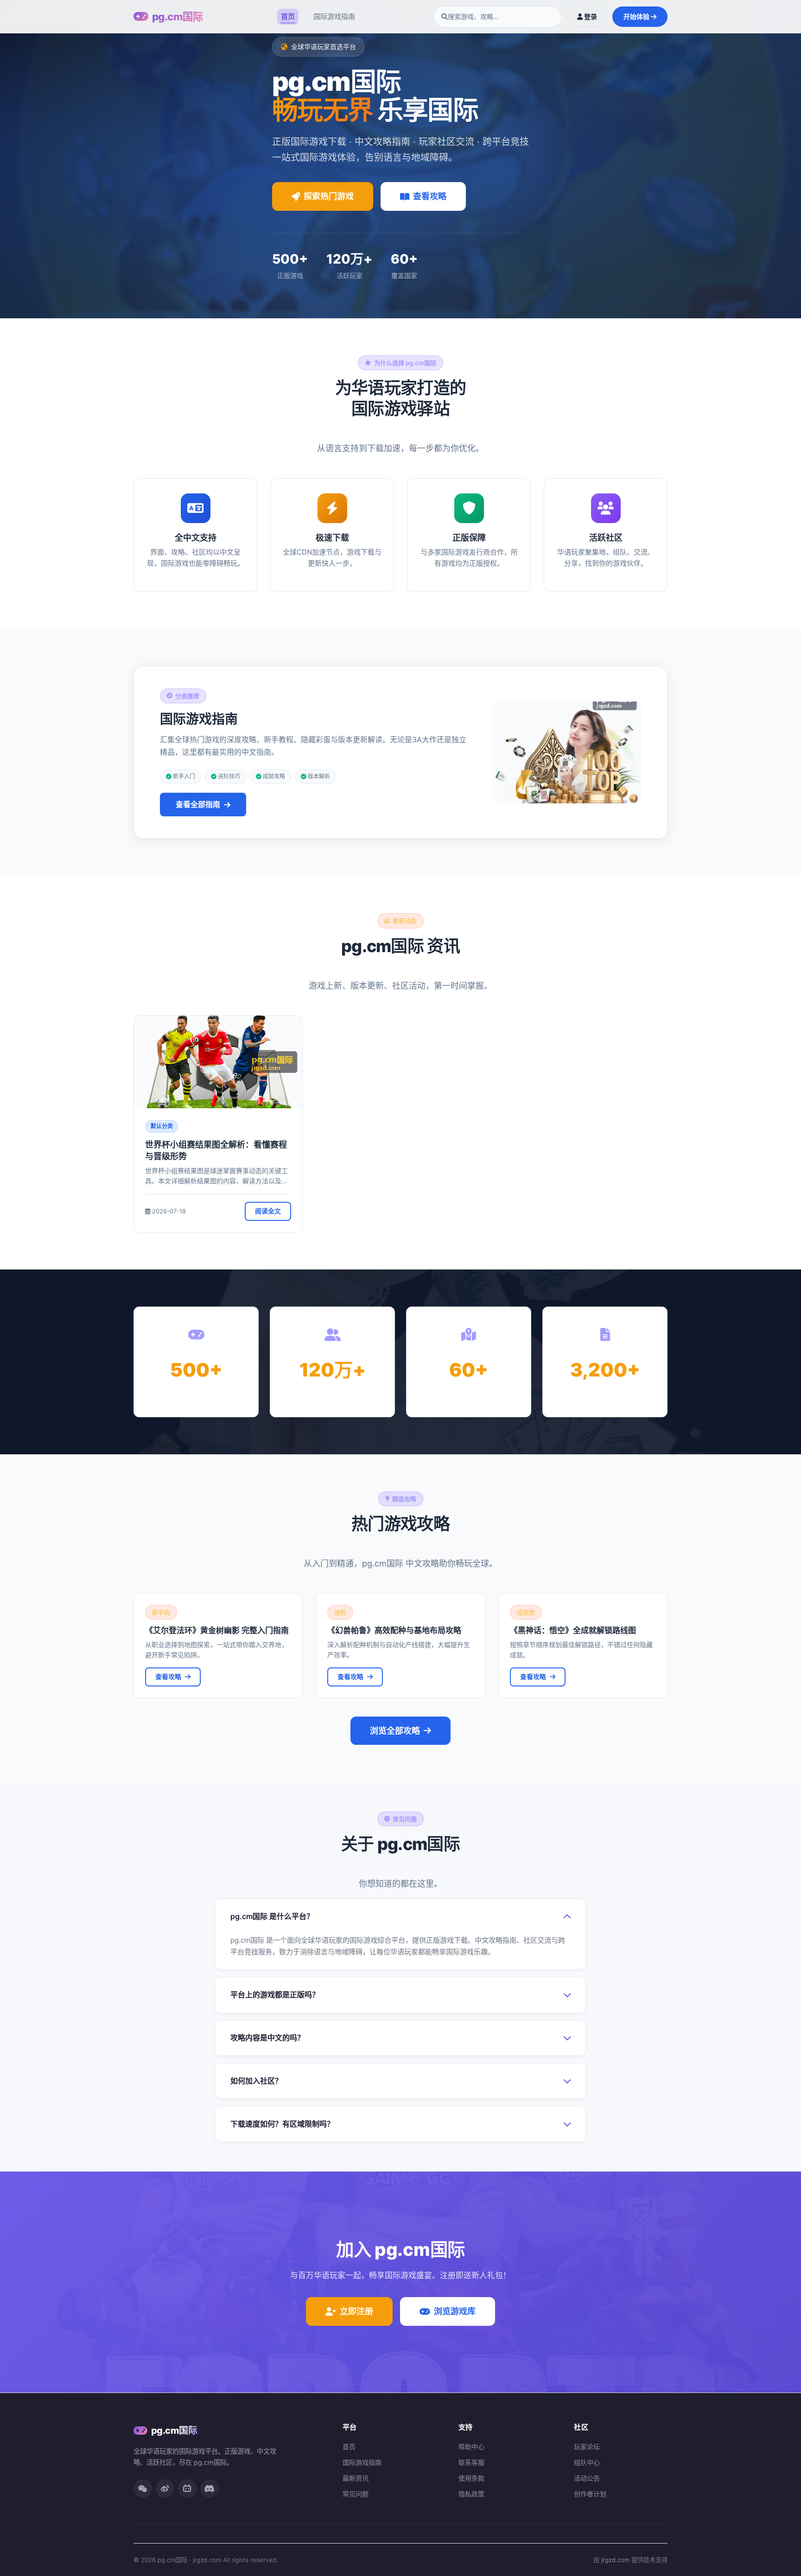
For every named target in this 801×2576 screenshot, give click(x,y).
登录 (590, 16)
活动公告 (587, 2478)
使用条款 (471, 2478)
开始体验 (637, 16)
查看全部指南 (198, 804)
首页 (288, 16)
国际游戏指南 (334, 16)
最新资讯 (356, 2478)
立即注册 (356, 2311)
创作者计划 (590, 2494)
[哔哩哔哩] (187, 2488)
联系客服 (471, 2462)
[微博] (165, 2488)
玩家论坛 (587, 2447)
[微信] (143, 2488)
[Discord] (210, 2488)
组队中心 (587, 2462)
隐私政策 (471, 2494)
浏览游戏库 (455, 2311)
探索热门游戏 (329, 196)
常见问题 (356, 2494)
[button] (400, 1916)
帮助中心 (471, 2447)
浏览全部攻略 (395, 1731)
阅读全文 (268, 1211)
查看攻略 (430, 196)
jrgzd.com (615, 2560)
